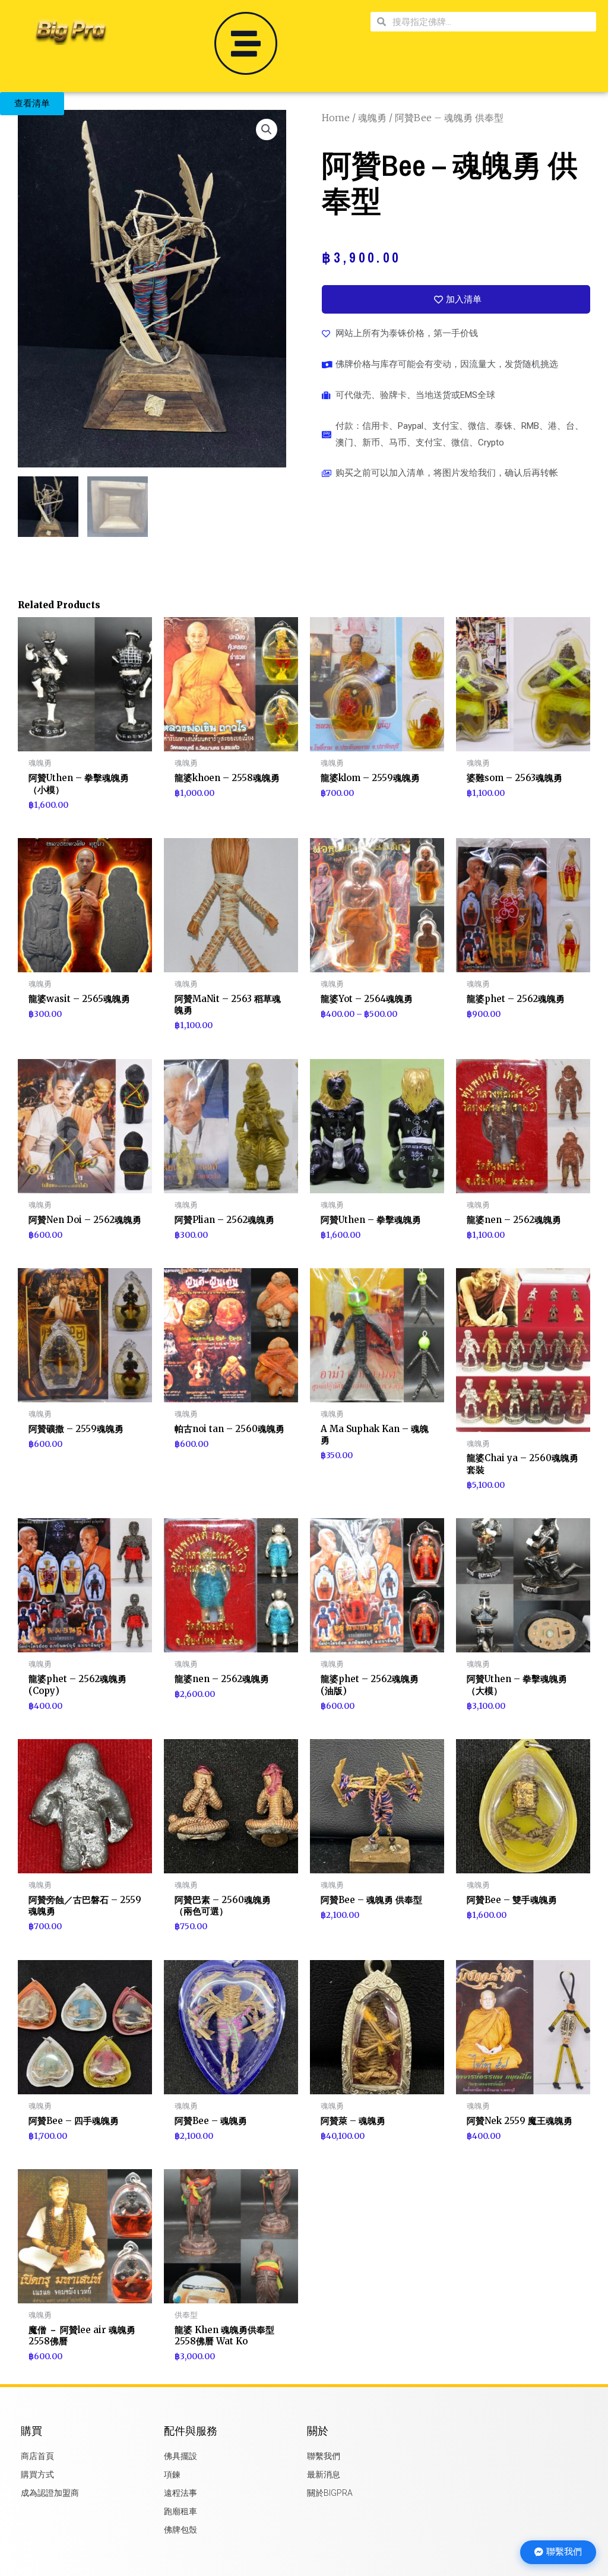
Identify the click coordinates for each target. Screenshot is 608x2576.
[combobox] (491, 22)
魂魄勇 (372, 118)
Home (336, 118)
